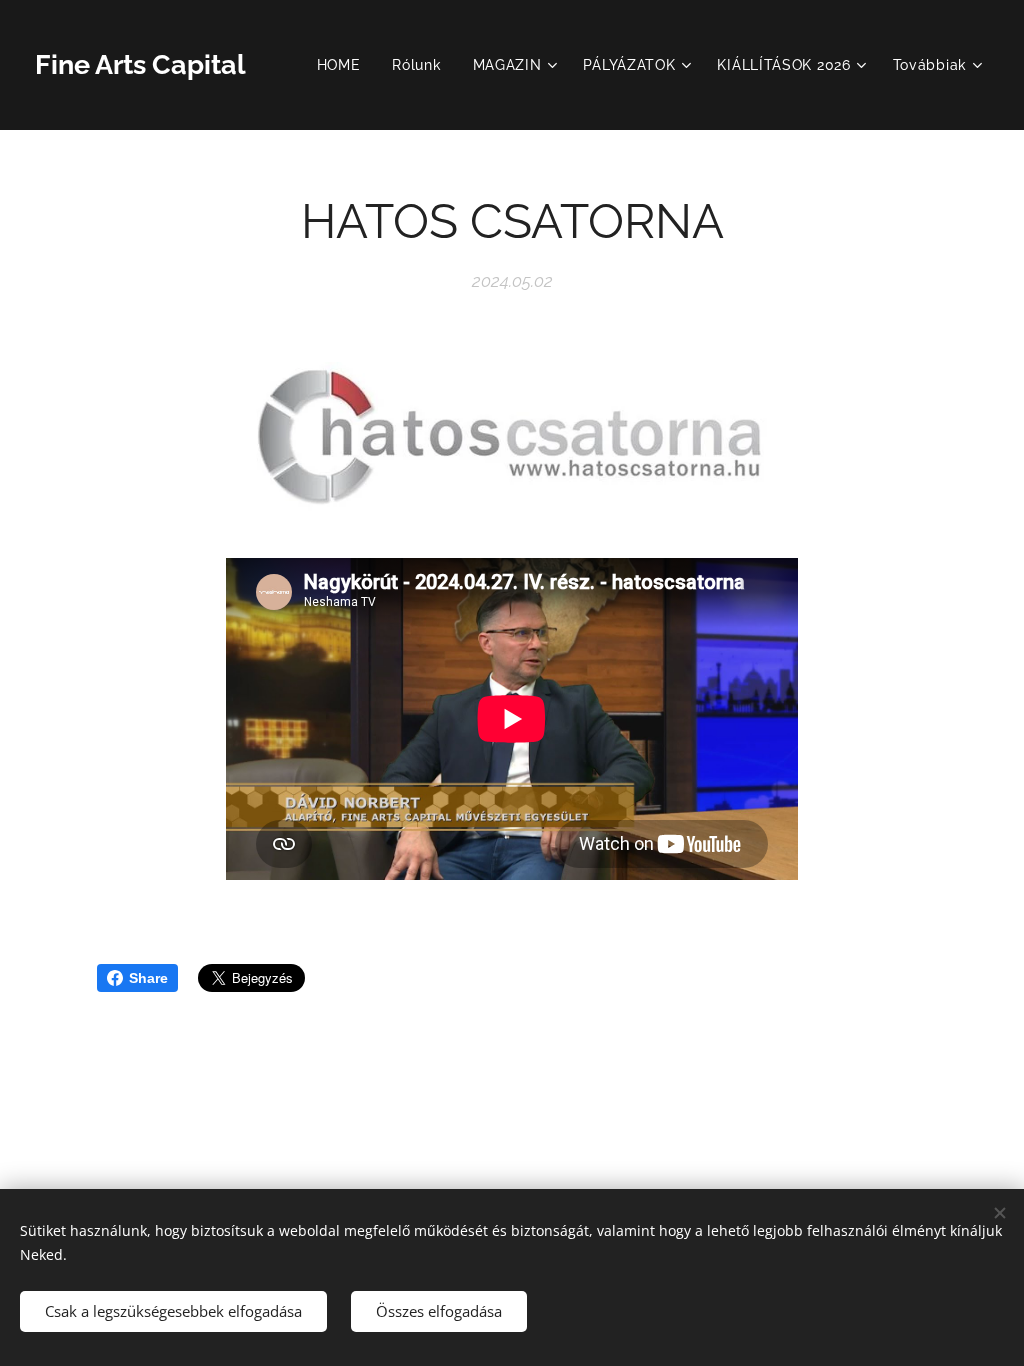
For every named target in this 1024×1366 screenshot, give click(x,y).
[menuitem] (344, 65)
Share (148, 978)
